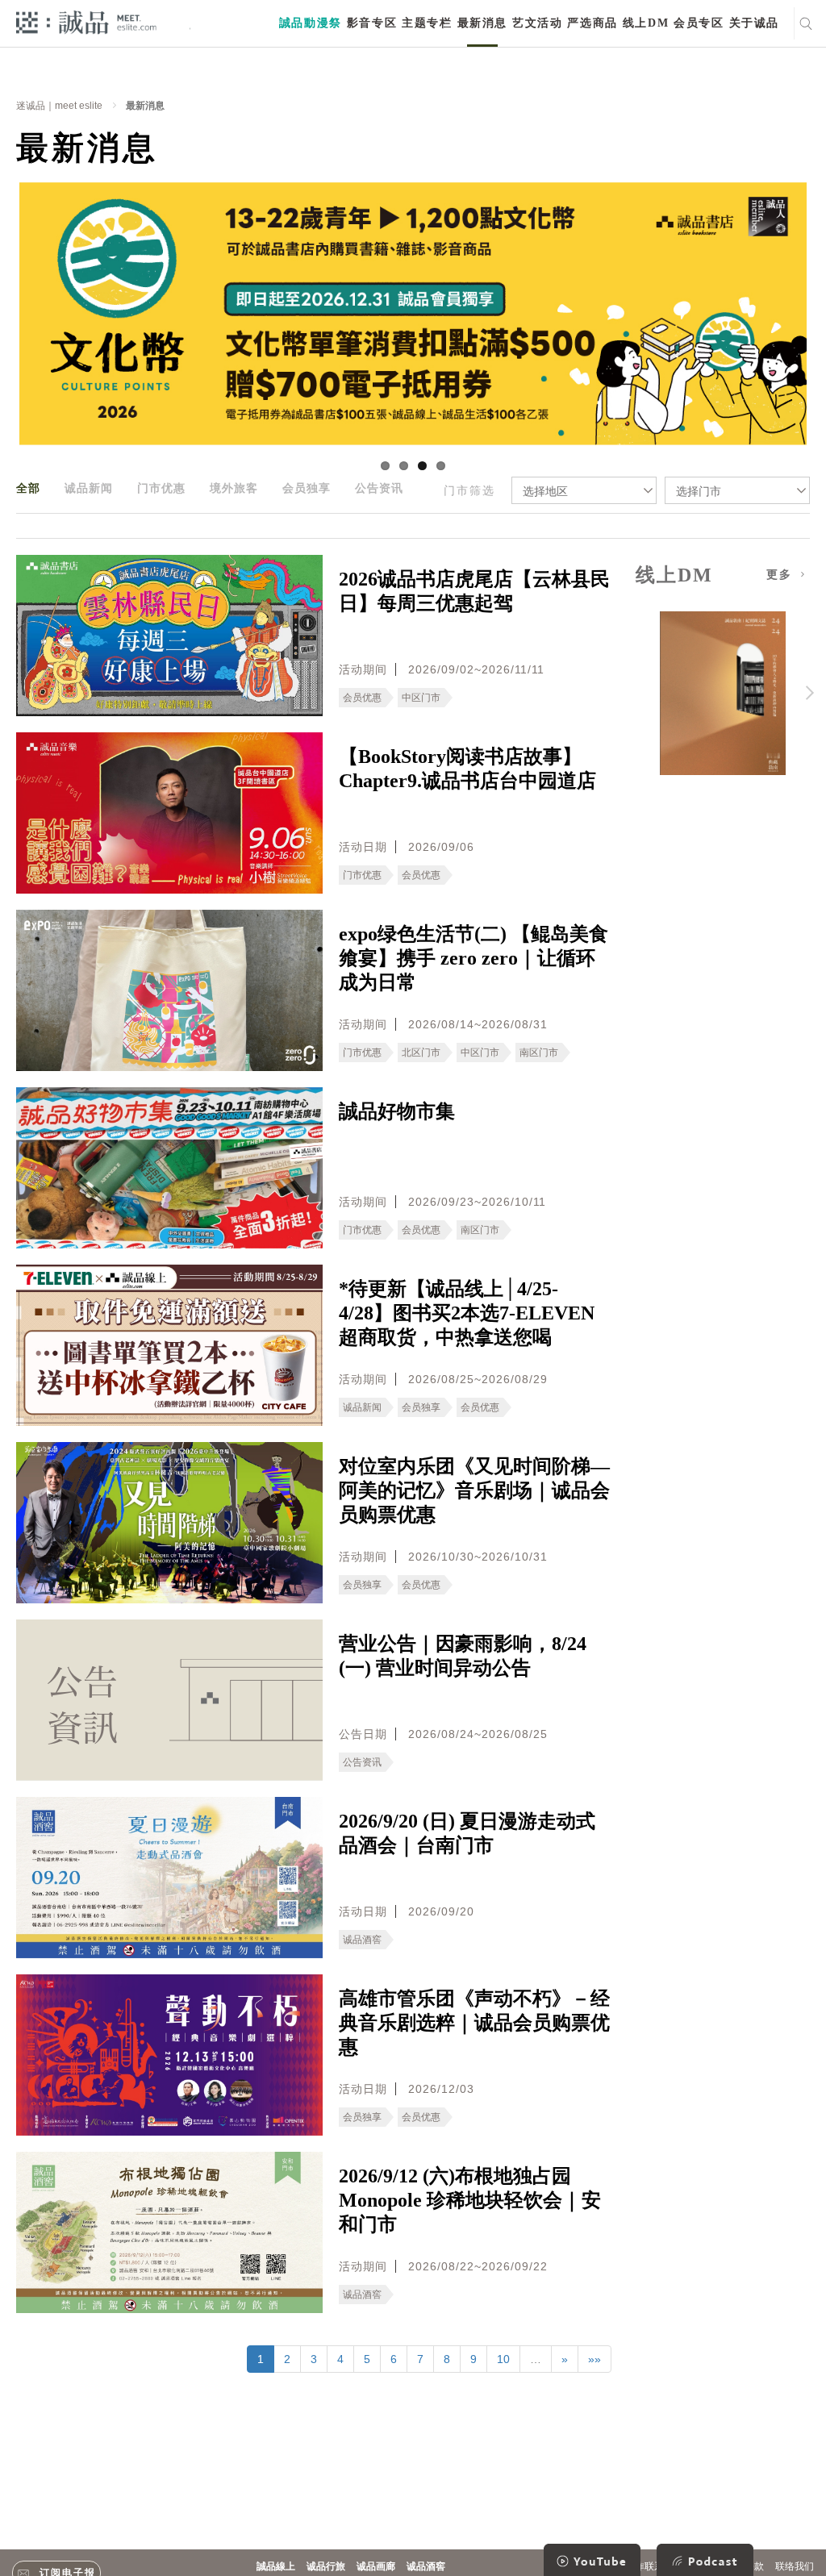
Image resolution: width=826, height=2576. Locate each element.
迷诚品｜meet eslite (59, 106)
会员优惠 (362, 698)
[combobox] (584, 490)
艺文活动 (537, 23)
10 (503, 2359)
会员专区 (699, 23)
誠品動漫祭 (311, 23)
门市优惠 (161, 488)
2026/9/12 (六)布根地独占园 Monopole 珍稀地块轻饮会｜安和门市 (470, 2200)
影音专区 (372, 23)
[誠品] (86, 21)
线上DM (646, 23)
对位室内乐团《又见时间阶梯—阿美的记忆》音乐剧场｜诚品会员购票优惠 (474, 1490)
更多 (782, 575)
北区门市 (421, 1052)
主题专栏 (427, 23)
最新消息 (482, 23)
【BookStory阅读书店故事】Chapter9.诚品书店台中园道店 (467, 769)
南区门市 (539, 1052)
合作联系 (645, 2566)
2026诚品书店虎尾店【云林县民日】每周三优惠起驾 (474, 591)
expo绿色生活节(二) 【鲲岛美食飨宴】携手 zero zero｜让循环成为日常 (473, 958)
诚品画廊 (376, 2566)
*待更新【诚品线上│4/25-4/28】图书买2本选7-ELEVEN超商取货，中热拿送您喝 (467, 1313)
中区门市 (421, 698)
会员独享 (307, 488)
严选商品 (592, 23)
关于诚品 (754, 23)
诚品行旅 (326, 2566)
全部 (28, 488)
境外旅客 (234, 488)
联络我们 (795, 2566)
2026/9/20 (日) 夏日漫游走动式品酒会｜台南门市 (467, 1833)
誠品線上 (276, 2566)
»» (594, 2359)
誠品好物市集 (397, 1111)
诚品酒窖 (362, 1940)
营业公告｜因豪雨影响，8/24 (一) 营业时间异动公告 (463, 1656)
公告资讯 (379, 488)
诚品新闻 (89, 488)
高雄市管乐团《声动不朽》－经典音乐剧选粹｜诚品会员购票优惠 (474, 2023)
